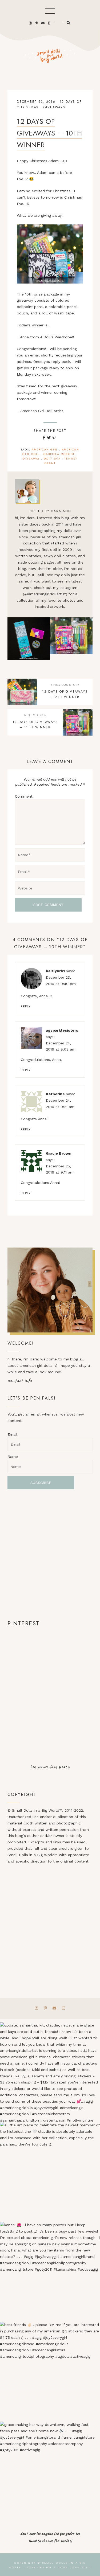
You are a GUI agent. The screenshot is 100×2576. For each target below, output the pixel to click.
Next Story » (35, 715)
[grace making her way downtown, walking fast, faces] (50, 2472)
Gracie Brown (59, 1153)
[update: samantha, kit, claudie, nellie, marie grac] (50, 2072)
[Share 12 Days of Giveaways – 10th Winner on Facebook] (44, 438)
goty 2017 (52, 459)
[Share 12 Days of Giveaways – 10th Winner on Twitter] (49, 438)
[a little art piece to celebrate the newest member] (50, 2172)
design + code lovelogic (64, 2567)
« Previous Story (65, 685)
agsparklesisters (62, 1030)
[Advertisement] (50, 1554)
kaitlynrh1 (55, 971)
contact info (20, 1380)
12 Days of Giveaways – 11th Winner (71, 639)
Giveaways (54, 107)
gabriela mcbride (59, 454)
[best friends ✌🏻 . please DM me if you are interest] (50, 2372)
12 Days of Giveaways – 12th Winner (29, 639)
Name (13, 1457)
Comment (24, 796)
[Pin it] (54, 438)
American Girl (45, 450)
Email (12, 1434)
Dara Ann (61, 511)
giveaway (31, 459)
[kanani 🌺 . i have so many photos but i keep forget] (50, 2272)
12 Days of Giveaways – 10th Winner (49, 133)
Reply (26, 1006)
